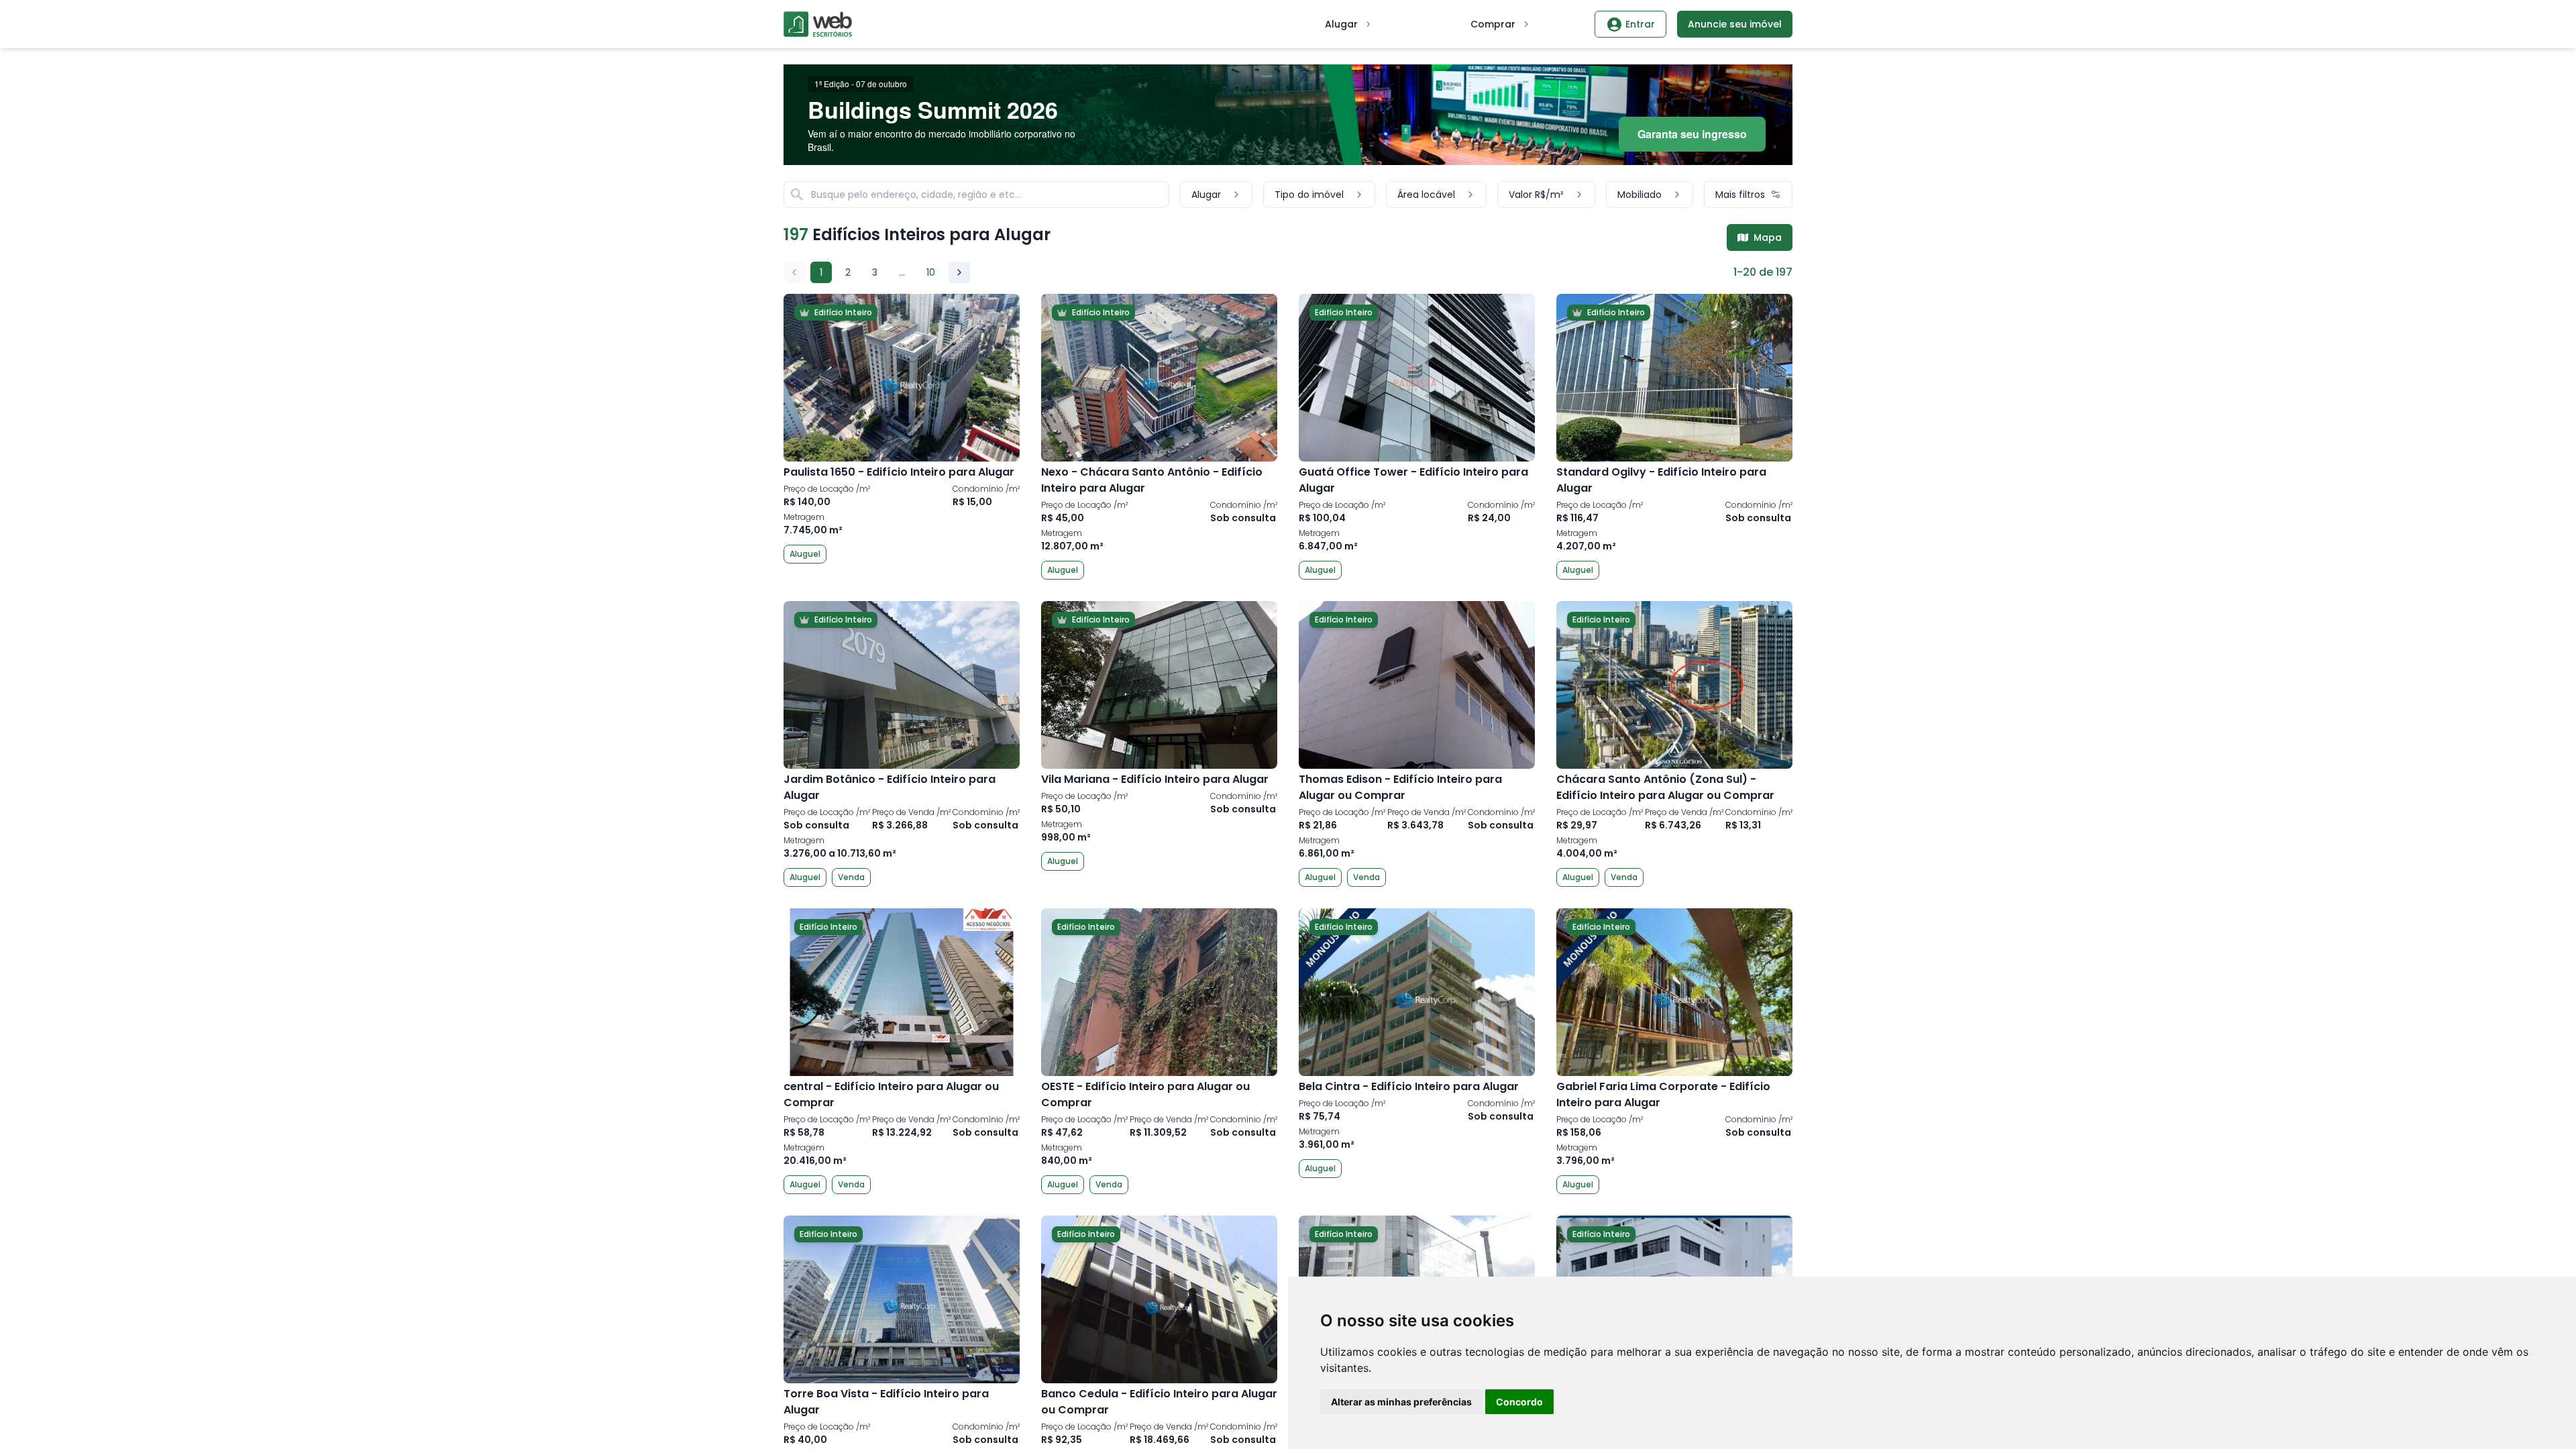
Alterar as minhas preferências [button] (1401, 1402)
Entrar (1640, 24)
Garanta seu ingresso (1692, 134)
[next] (959, 272)
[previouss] (794, 272)
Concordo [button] (1519, 1402)
